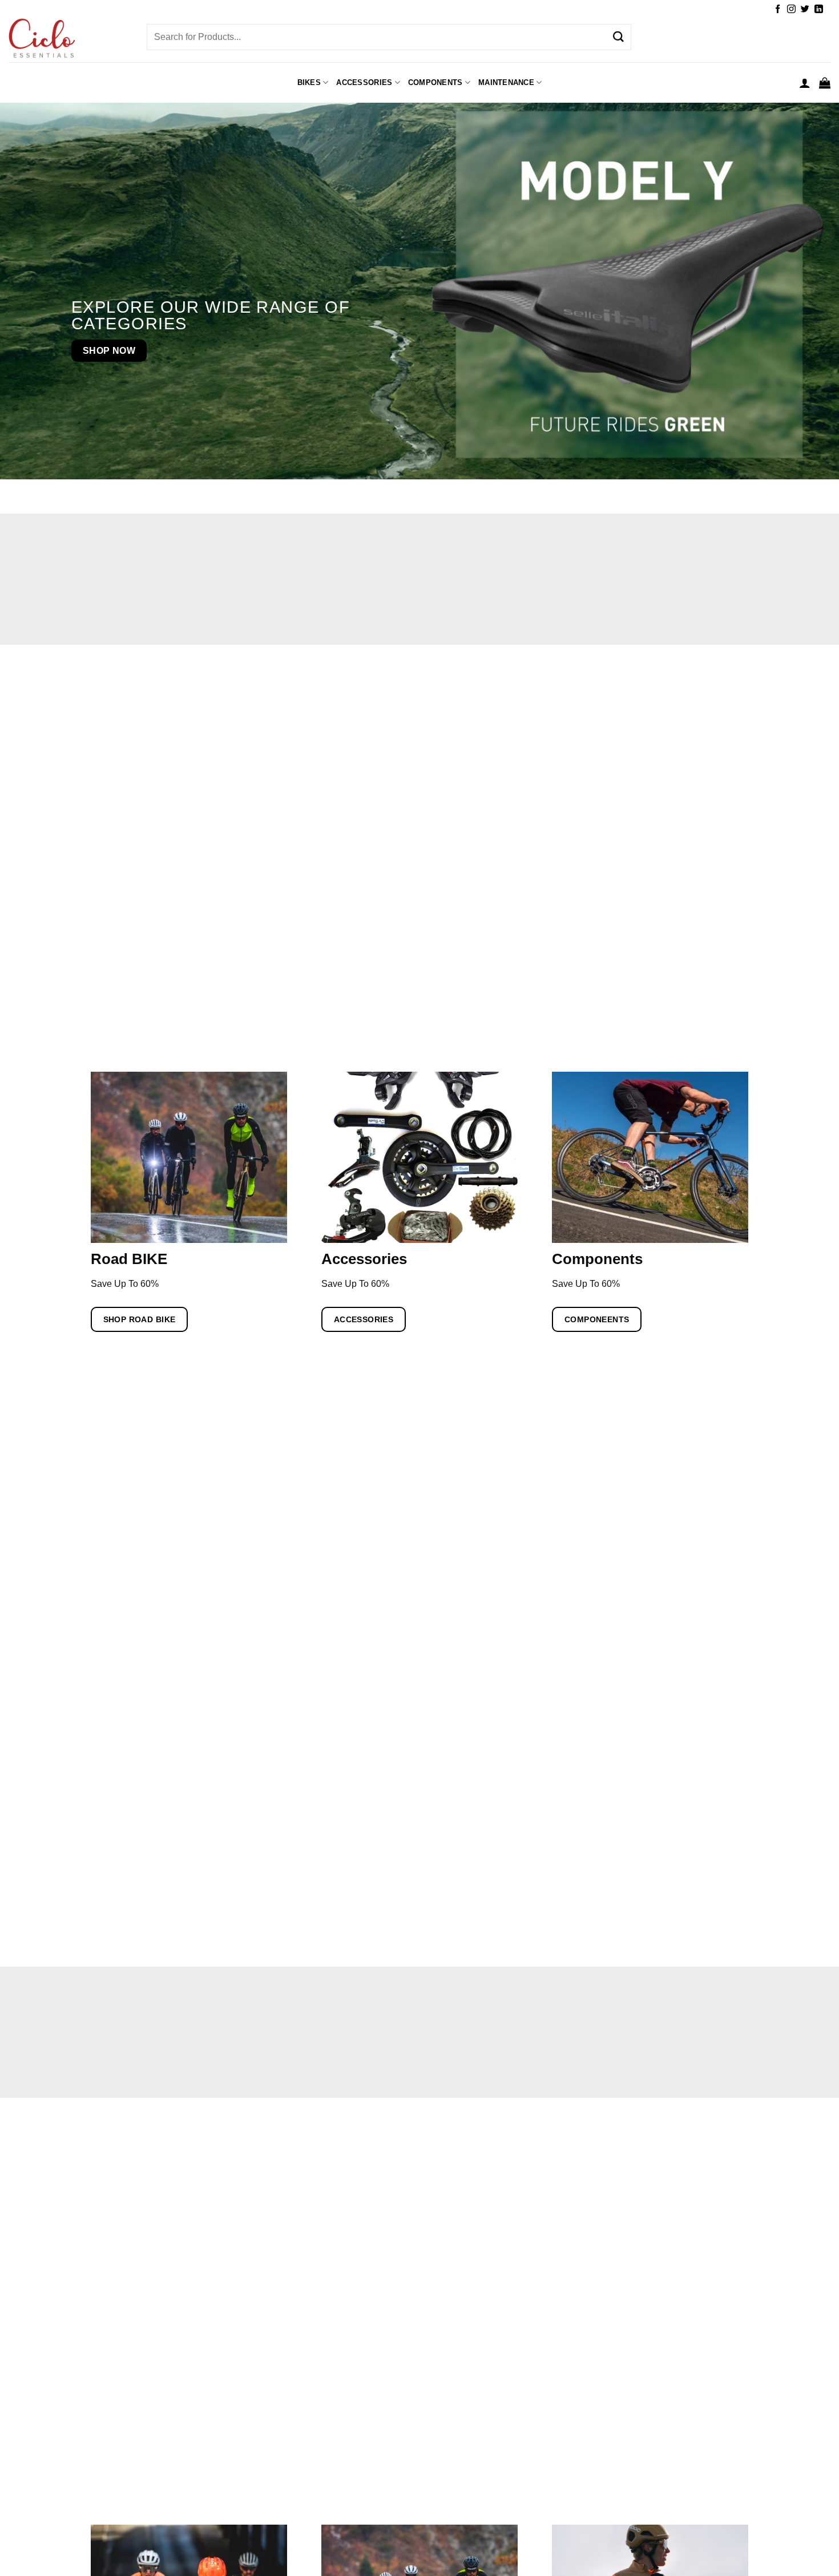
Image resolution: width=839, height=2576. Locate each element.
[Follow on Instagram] (791, 9)
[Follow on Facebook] (778, 9)
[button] (805, 83)
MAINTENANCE (506, 82)
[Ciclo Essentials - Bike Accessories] (69, 39)
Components (435, 82)
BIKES (309, 82)
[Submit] (618, 37)
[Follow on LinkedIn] (819, 9)
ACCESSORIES (364, 82)
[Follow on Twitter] (805, 9)
